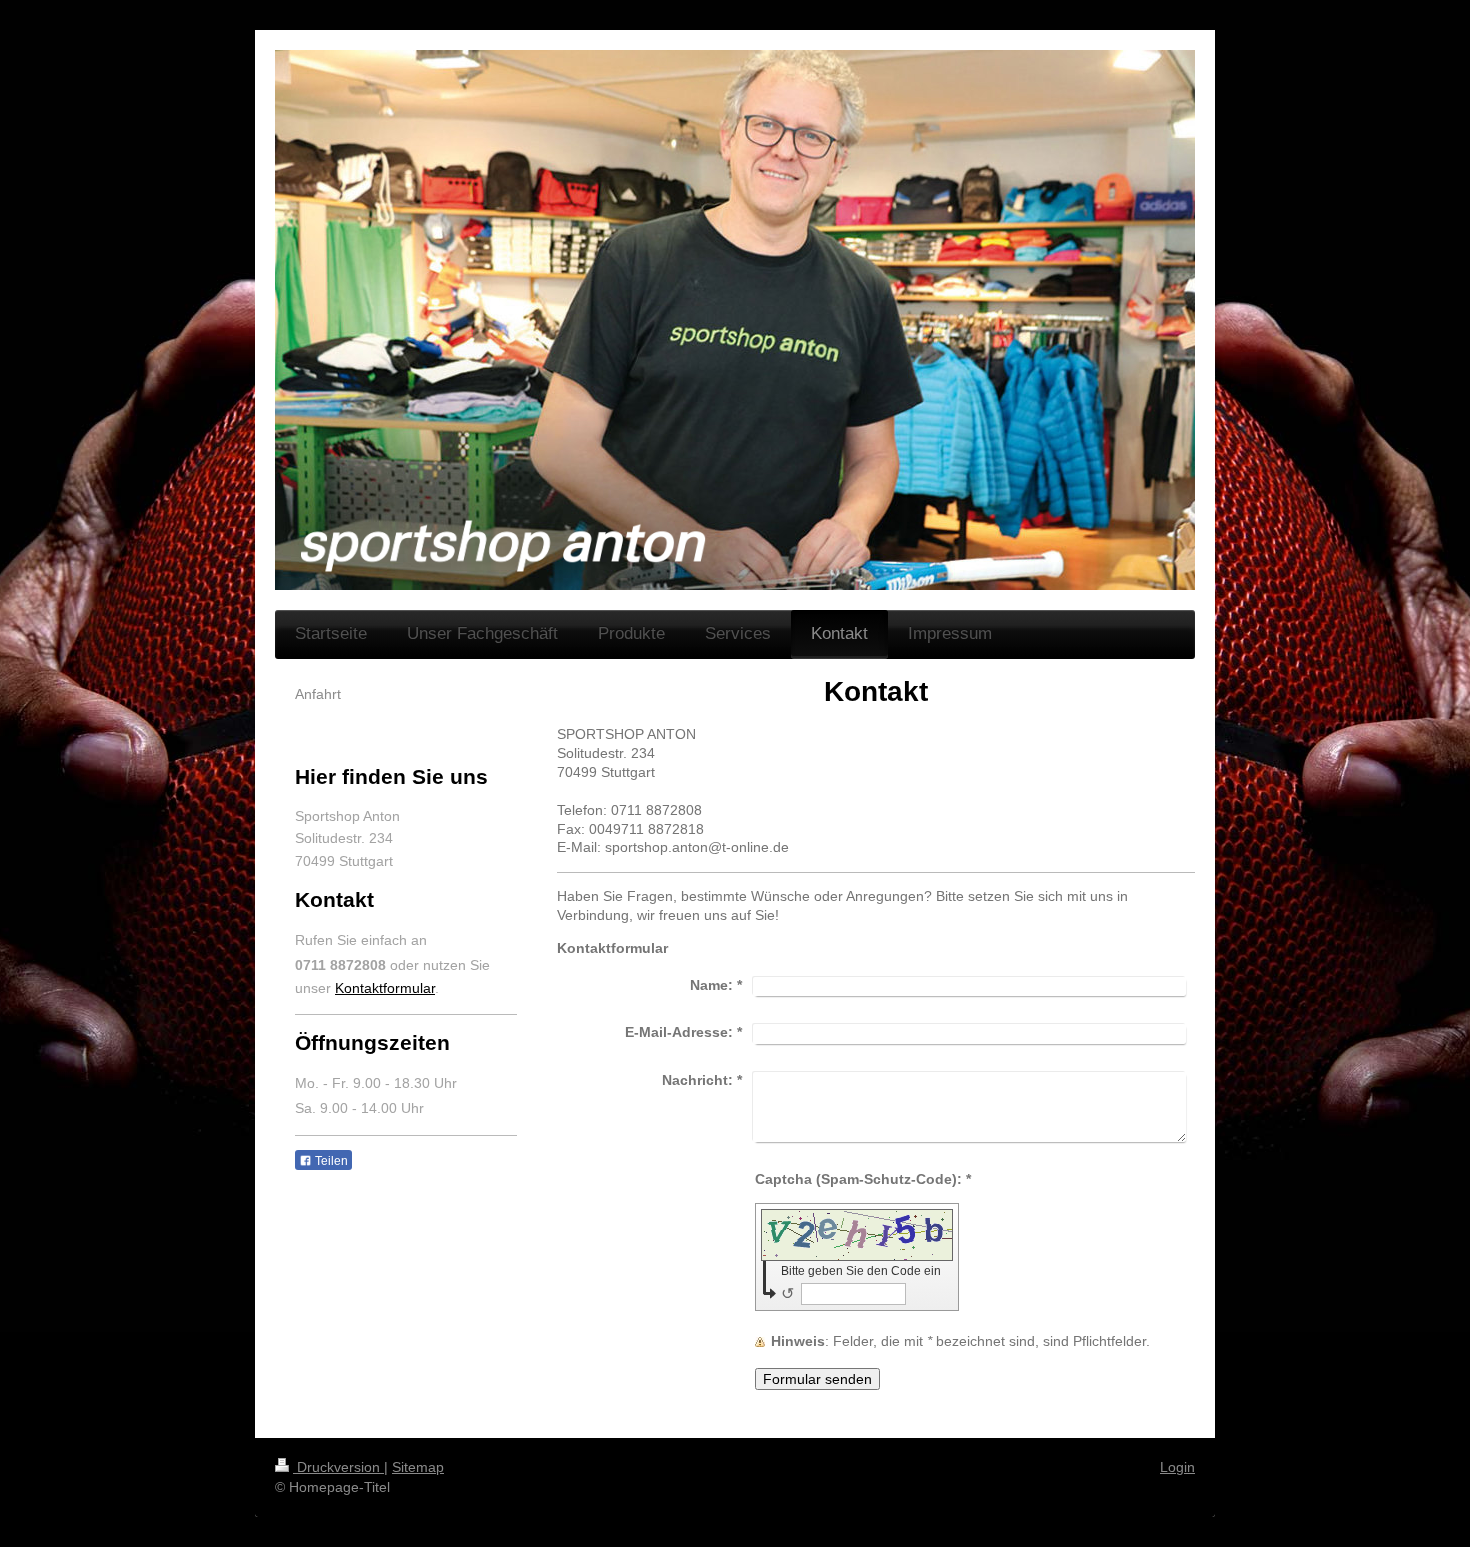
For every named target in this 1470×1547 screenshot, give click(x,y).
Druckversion (338, 1467)
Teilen (330, 1161)
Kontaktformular (385, 988)
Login (1177, 1467)
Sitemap (418, 1467)
